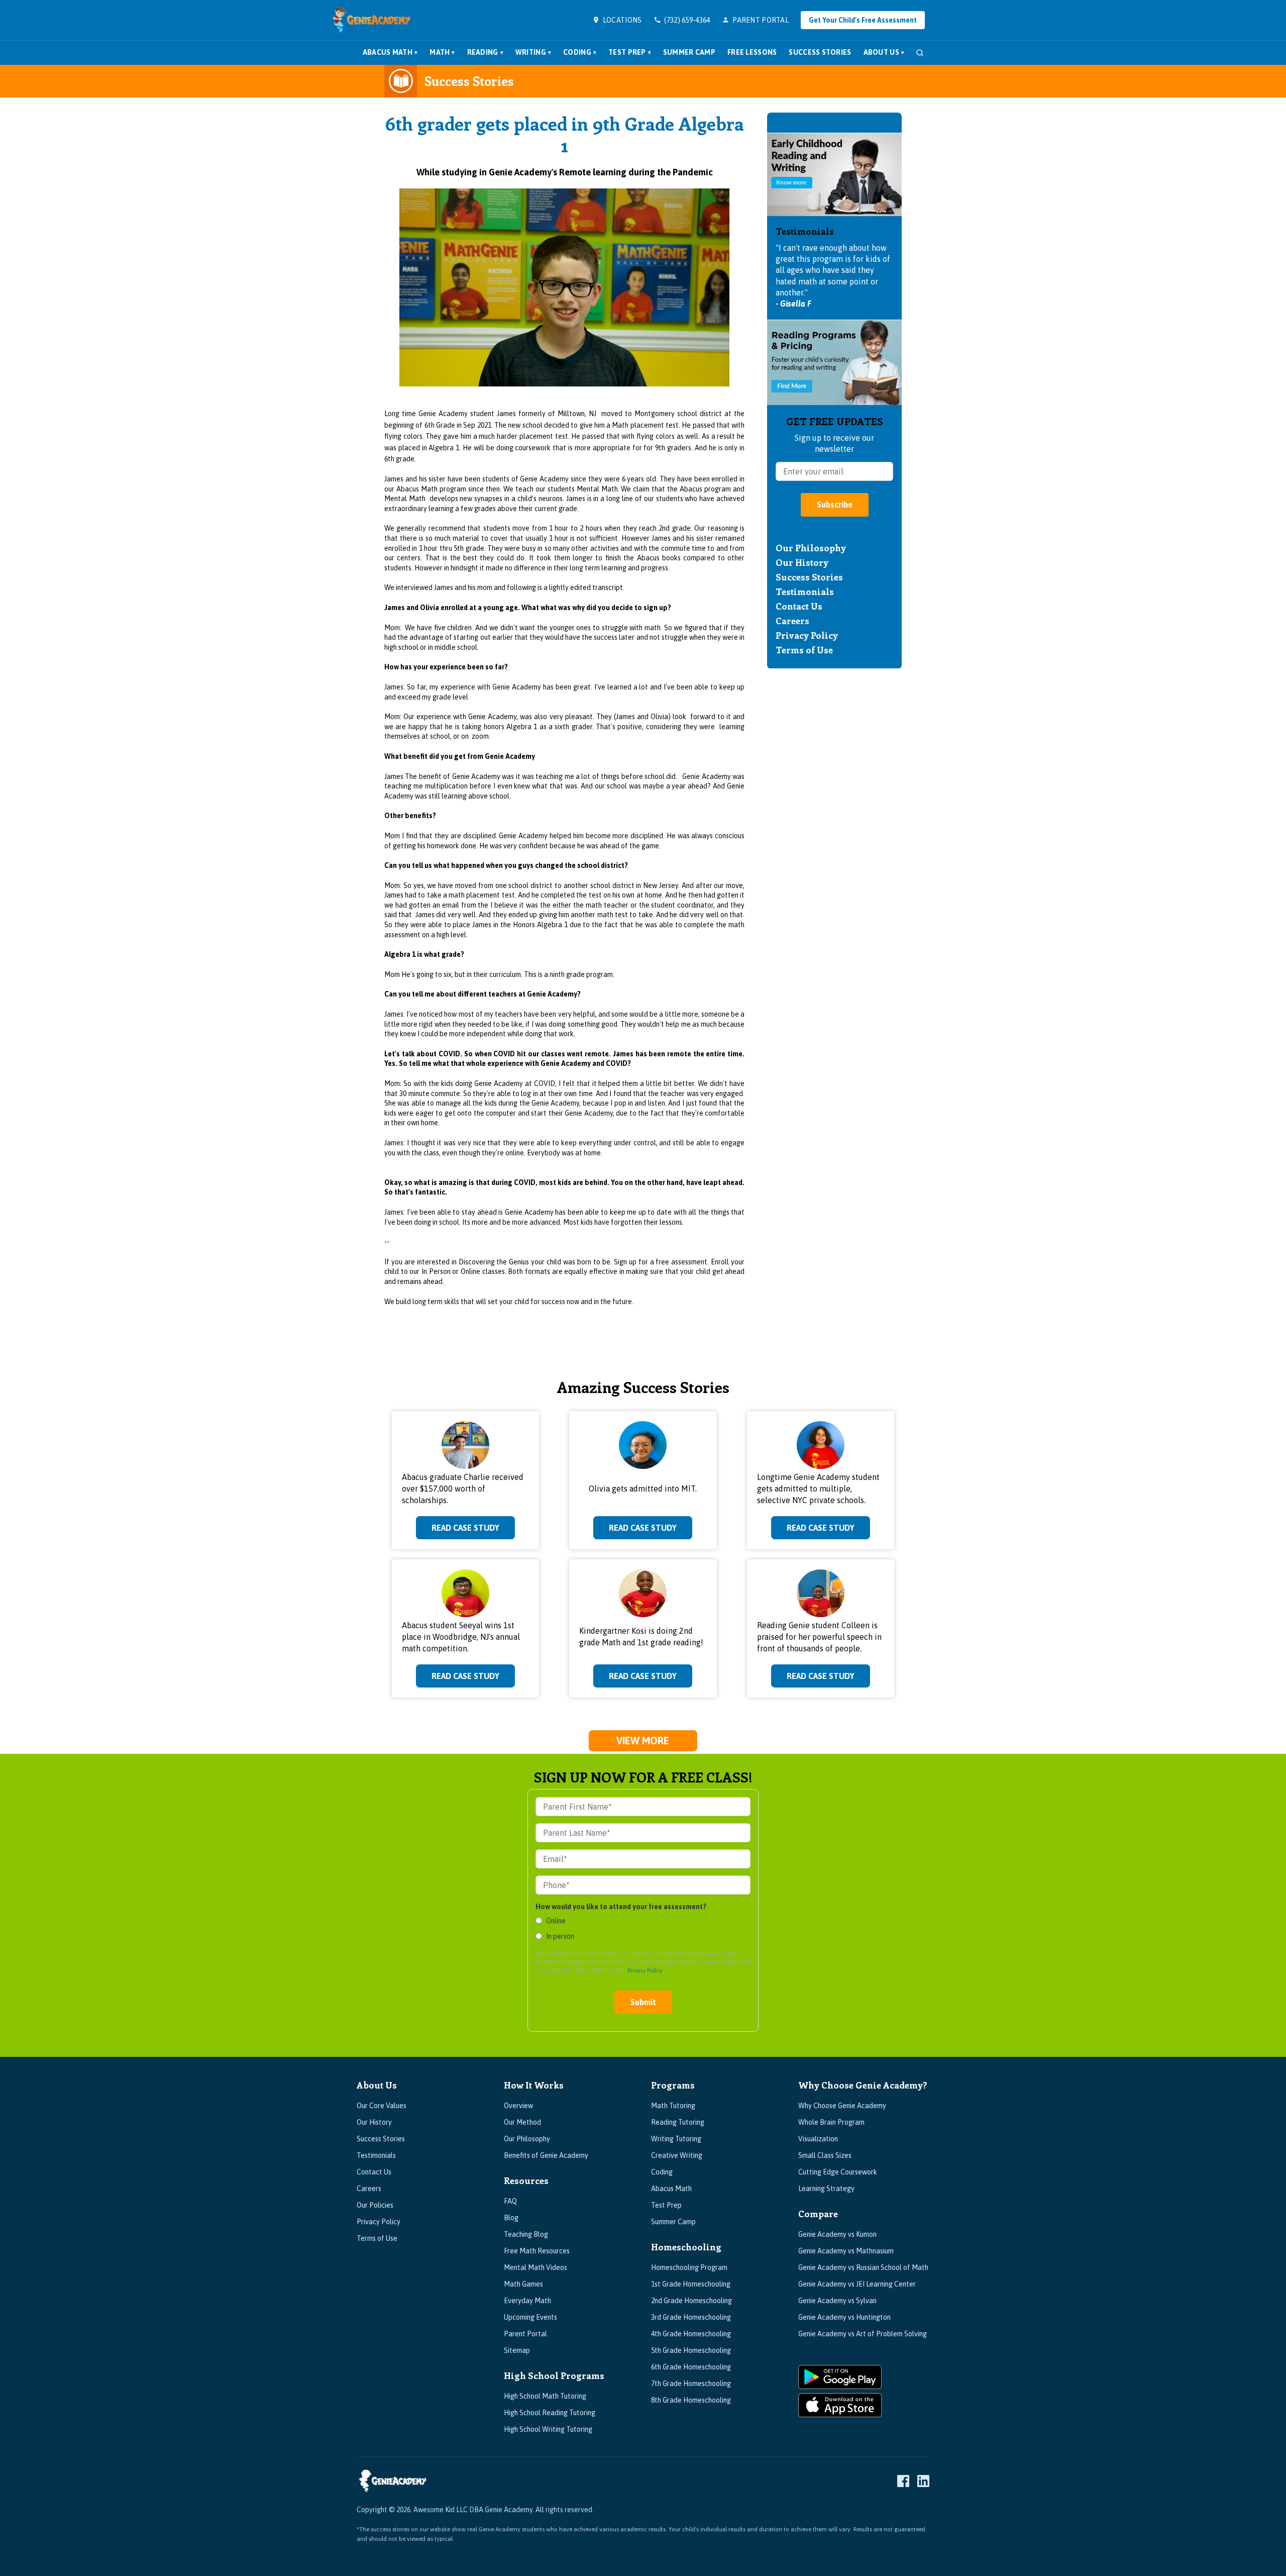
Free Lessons (752, 52)
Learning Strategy (826, 2189)
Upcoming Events (530, 2317)
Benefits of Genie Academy (546, 2155)
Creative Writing (677, 2155)
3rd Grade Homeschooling (691, 2317)
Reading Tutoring (678, 2122)
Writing (533, 52)
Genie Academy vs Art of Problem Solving (863, 2334)
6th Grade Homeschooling (691, 2367)
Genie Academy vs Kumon (837, 2234)
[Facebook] (903, 2481)
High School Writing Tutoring (548, 2429)
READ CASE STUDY (465, 1528)
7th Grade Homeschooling (691, 2384)
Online (556, 1921)
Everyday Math (527, 2301)
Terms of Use (804, 650)
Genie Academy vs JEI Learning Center (857, 2284)
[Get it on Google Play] (864, 2377)
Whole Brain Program (831, 2122)
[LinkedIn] (923, 2481)
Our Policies (375, 2205)
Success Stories (820, 52)
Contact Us (799, 606)
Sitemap (517, 2350)
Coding (580, 52)
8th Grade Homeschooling (691, 2400)
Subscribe (835, 505)
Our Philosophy (811, 548)
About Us (884, 52)
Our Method (522, 2122)
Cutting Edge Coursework (838, 2172)
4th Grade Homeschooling (691, 2334)
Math (442, 52)
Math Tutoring (673, 2106)
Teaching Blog (526, 2234)
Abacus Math (390, 52)
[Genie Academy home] (371, 20)
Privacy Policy (807, 635)
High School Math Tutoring (545, 2396)
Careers (792, 621)
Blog (511, 2218)
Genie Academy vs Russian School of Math (863, 2267)
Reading (485, 52)
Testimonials (805, 591)
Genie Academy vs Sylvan (837, 2301)
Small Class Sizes (825, 2155)
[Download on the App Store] (864, 2405)
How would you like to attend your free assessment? (621, 1907)
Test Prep (630, 52)
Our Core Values (382, 2106)
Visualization (818, 2139)
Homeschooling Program (689, 2267)
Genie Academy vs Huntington (844, 2317)
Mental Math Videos (535, 2267)
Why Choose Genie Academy (842, 2106)
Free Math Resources (537, 2251)
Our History (802, 562)
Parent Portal (525, 2334)
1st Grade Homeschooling (691, 2284)
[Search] (920, 53)
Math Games (523, 2284)
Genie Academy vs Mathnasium (846, 2251)
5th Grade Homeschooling (691, 2350)
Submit (643, 2002)
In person (560, 1936)
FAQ (510, 2201)
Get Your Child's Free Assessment (863, 20)
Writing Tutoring (676, 2139)
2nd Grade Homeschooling (691, 2301)
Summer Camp (689, 52)
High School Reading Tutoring (550, 2413)
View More (643, 1741)
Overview (518, 2106)
